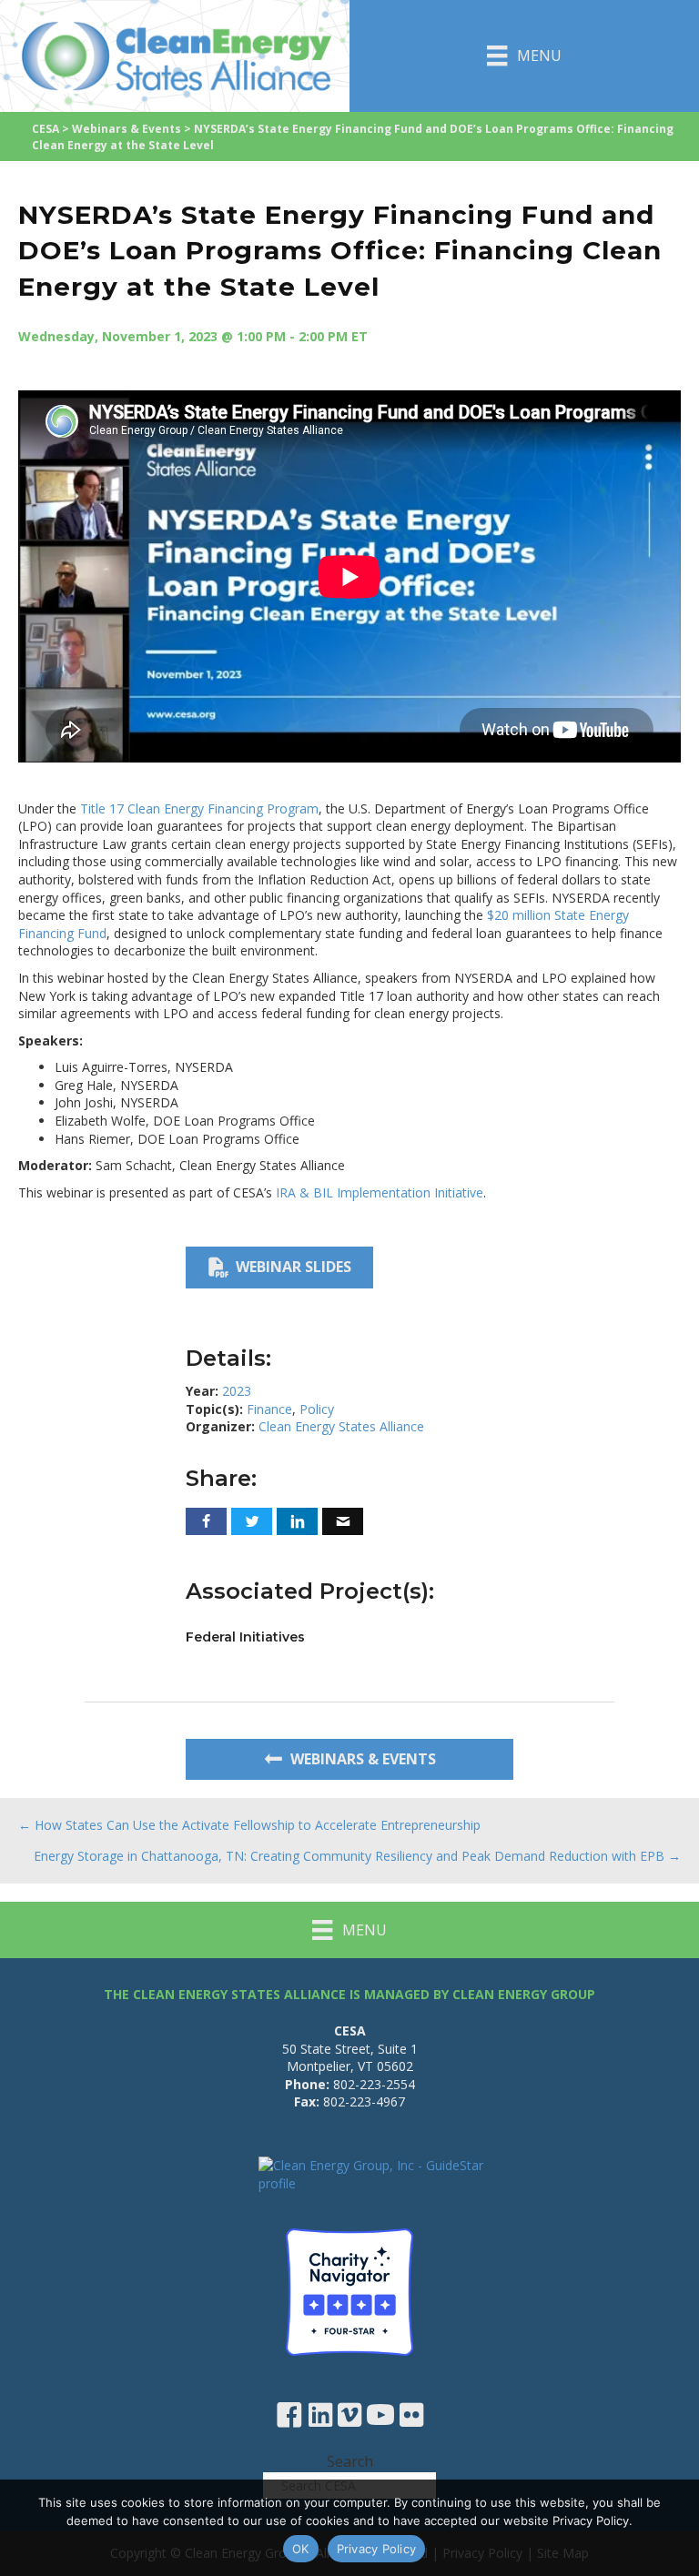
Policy (317, 1409)
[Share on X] (252, 1521)
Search (350, 2461)
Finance (269, 1409)
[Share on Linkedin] (297, 1521)
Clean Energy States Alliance (341, 1426)
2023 (237, 1391)
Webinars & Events (127, 129)
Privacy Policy (377, 2549)
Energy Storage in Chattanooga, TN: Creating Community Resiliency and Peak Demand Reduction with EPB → (357, 1856)
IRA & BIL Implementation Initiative (380, 1192)
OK (301, 2549)
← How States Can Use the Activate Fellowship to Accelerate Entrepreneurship (249, 1825)
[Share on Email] (343, 1521)
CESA (46, 129)
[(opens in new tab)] (349, 2291)
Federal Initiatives (245, 1637)
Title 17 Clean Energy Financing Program (199, 808)
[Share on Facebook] (206, 1521)
